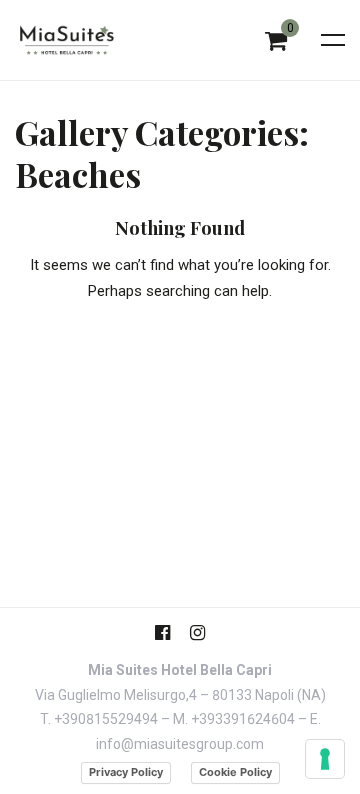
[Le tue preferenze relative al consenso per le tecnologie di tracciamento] (325, 759)
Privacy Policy (126, 772)
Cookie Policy (235, 772)
